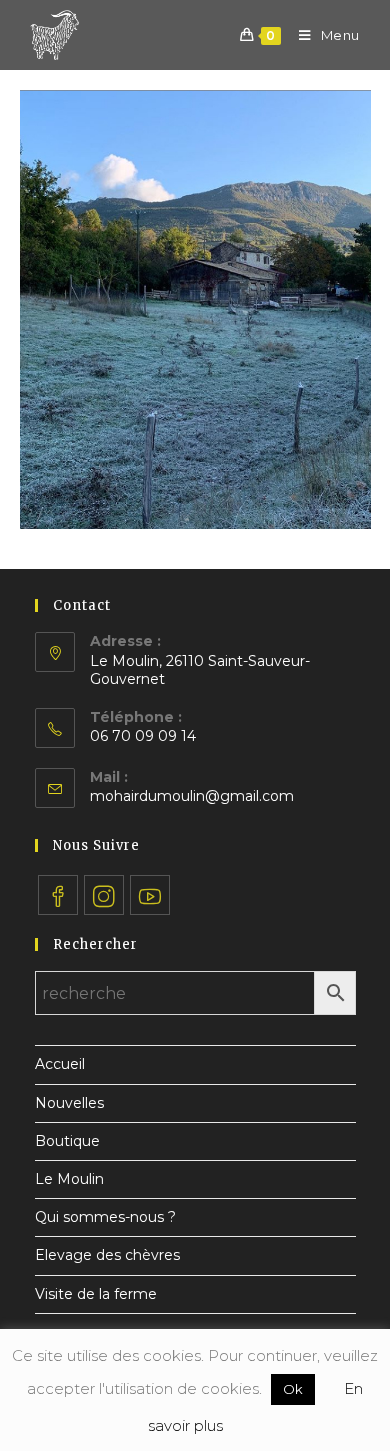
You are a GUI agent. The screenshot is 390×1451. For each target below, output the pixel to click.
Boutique (67, 1141)
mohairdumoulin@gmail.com (192, 796)
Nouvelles (69, 1103)
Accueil (60, 1064)
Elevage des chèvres (107, 1255)
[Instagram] (104, 895)
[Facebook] (58, 895)
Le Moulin (69, 1179)
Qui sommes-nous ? (105, 1217)
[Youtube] (150, 895)
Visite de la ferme (96, 1294)
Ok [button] (293, 1389)
